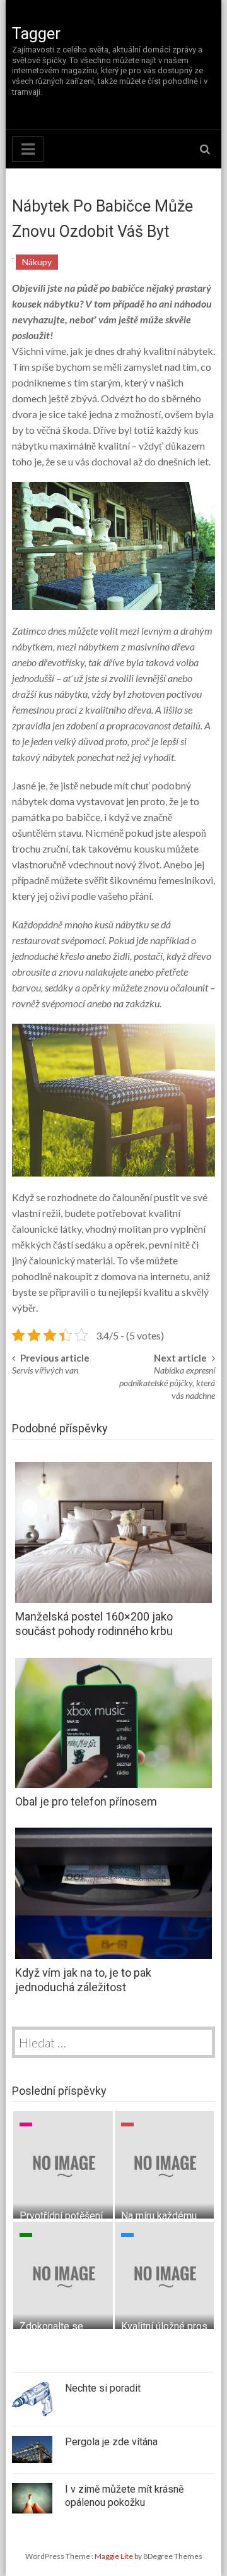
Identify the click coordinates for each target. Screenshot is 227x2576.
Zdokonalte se (51, 2326)
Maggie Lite (114, 2556)
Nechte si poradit (103, 2388)
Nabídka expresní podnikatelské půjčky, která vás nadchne (167, 1383)
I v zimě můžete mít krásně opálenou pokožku (124, 2496)
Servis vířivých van (45, 1370)
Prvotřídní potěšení (61, 2216)
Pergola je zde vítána (111, 2442)
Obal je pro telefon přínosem (86, 1801)
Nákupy (37, 262)
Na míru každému (159, 2216)
